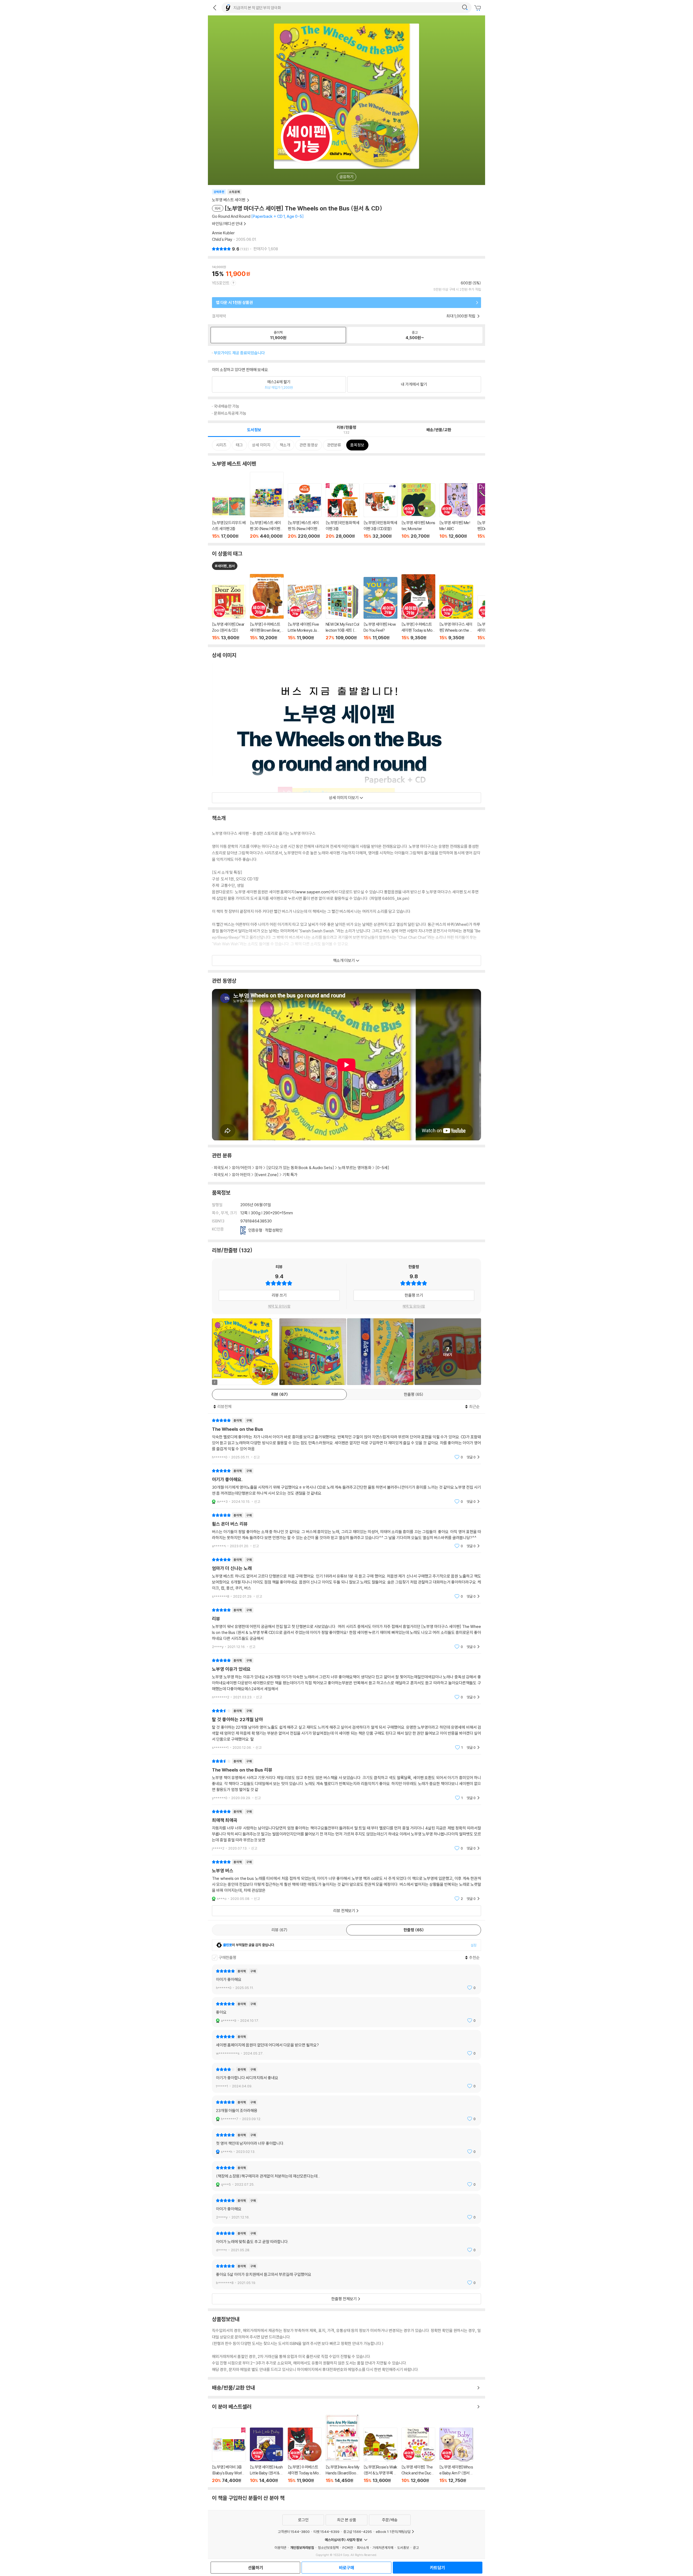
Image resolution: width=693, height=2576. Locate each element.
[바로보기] (380, 1352)
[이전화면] (215, 8)
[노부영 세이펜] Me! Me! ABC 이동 (456, 511)
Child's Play (222, 239)
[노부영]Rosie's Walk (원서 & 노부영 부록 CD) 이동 (380, 2455)
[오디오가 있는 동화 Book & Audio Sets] (300, 1168)
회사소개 (363, 2548)
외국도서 (221, 1168)
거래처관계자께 (383, 2548)
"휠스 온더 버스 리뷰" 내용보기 (346, 1531)
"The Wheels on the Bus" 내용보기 (346, 1439)
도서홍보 (403, 2548)
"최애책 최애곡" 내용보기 (346, 1830)
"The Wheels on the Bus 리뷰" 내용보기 (346, 1779)
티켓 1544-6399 (326, 2532)
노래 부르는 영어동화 (355, 1168)
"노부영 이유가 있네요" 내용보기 (346, 1679)
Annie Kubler (223, 233)
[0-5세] (382, 1168)
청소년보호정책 (328, 2548)
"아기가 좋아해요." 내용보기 (346, 1486)
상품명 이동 (229, 613)
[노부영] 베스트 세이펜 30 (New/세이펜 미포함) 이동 (267, 505)
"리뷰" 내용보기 (346, 1628)
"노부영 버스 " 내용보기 (346, 1880)
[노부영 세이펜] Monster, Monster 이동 (418, 511)
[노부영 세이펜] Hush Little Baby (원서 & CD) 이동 (267, 2455)
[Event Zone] (267, 1175)
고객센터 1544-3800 (294, 2532)
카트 (478, 8)
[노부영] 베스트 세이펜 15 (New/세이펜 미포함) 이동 (305, 511)
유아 (259, 1168)
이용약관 (280, 2548)
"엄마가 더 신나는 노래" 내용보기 (346, 1578)
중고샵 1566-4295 (358, 2532)
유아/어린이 (242, 1168)
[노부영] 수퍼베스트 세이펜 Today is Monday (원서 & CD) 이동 (305, 2455)
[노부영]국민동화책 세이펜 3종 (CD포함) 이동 (380, 511)
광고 (416, 2548)
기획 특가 (290, 1175)
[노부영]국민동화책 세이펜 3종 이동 (343, 511)
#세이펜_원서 (225, 566)
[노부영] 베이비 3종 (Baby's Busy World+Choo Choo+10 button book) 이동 (229, 2455)
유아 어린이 (241, 1175)
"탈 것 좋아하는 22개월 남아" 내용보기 (346, 1729)
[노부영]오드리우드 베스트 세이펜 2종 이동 (229, 518)
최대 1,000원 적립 (461, 316)
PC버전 (348, 2548)
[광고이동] (465, 8)
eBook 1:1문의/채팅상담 (393, 2532)
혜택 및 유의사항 (279, 1306)
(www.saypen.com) (313, 892)
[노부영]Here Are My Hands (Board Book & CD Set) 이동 (343, 2449)
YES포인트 (221, 283)
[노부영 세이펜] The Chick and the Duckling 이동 (418, 2455)
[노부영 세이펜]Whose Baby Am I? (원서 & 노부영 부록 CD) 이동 (456, 2455)
